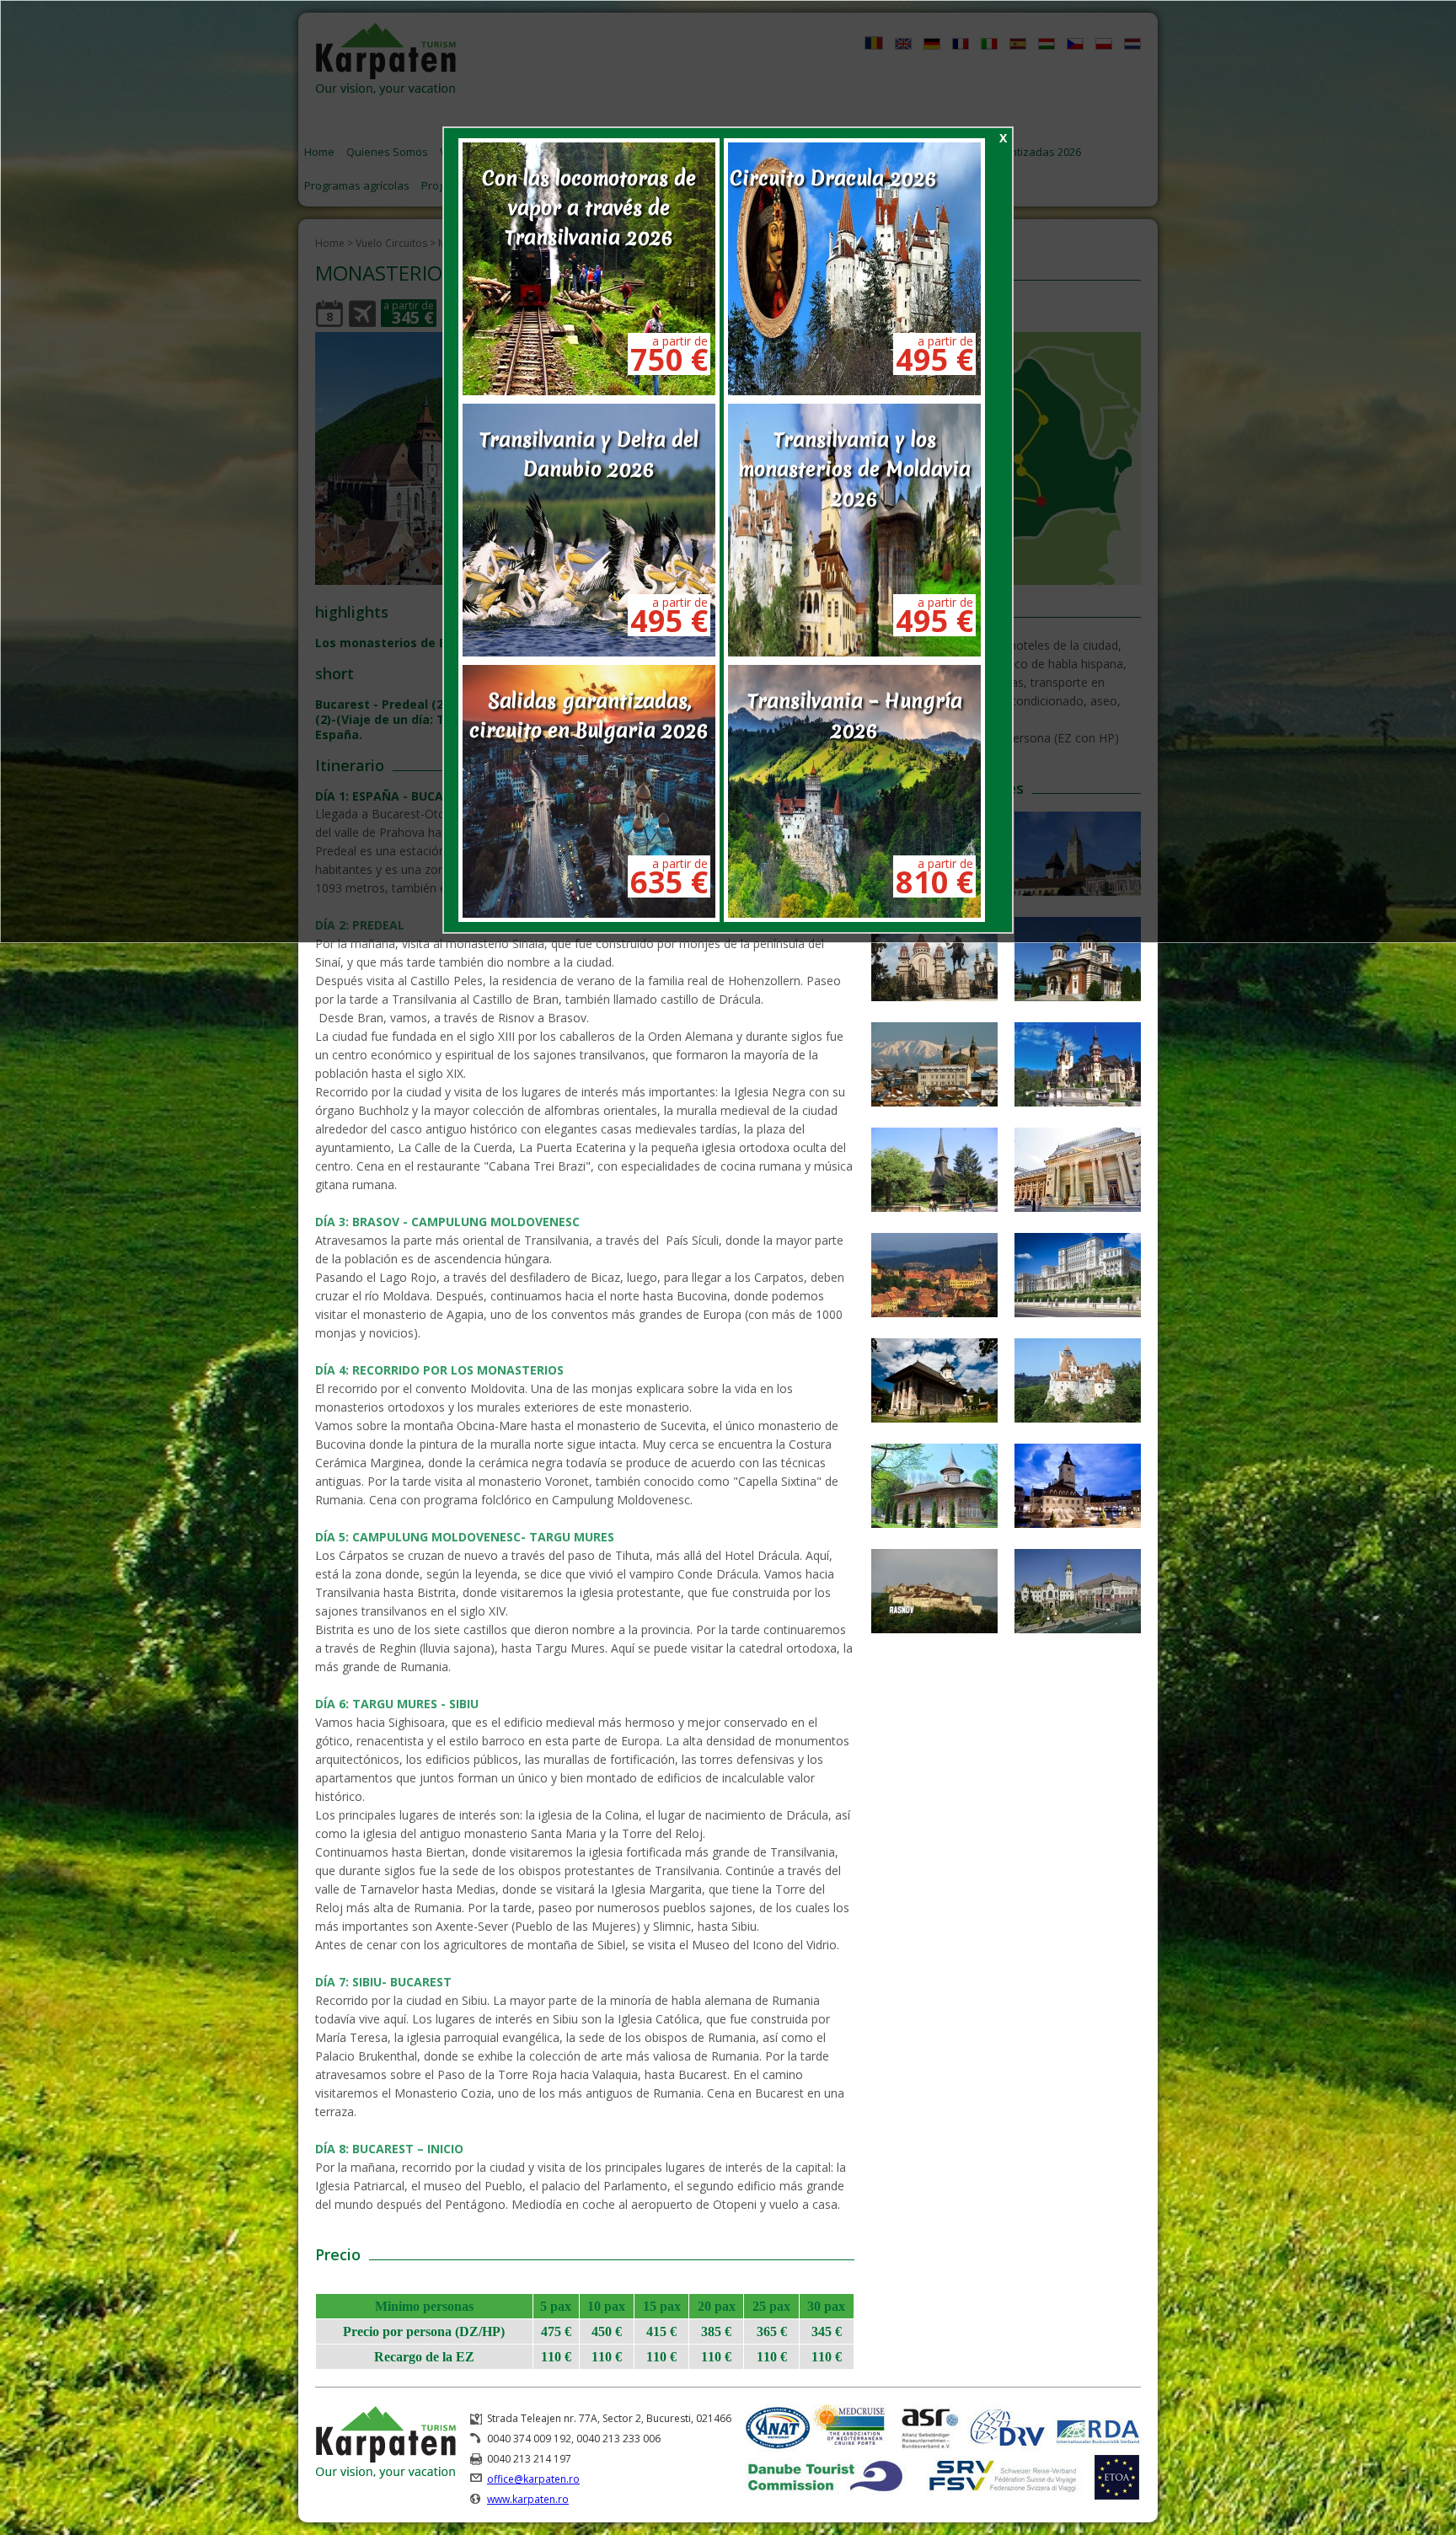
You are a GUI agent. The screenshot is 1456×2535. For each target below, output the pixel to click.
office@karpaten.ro (533, 2479)
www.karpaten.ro (528, 2499)
